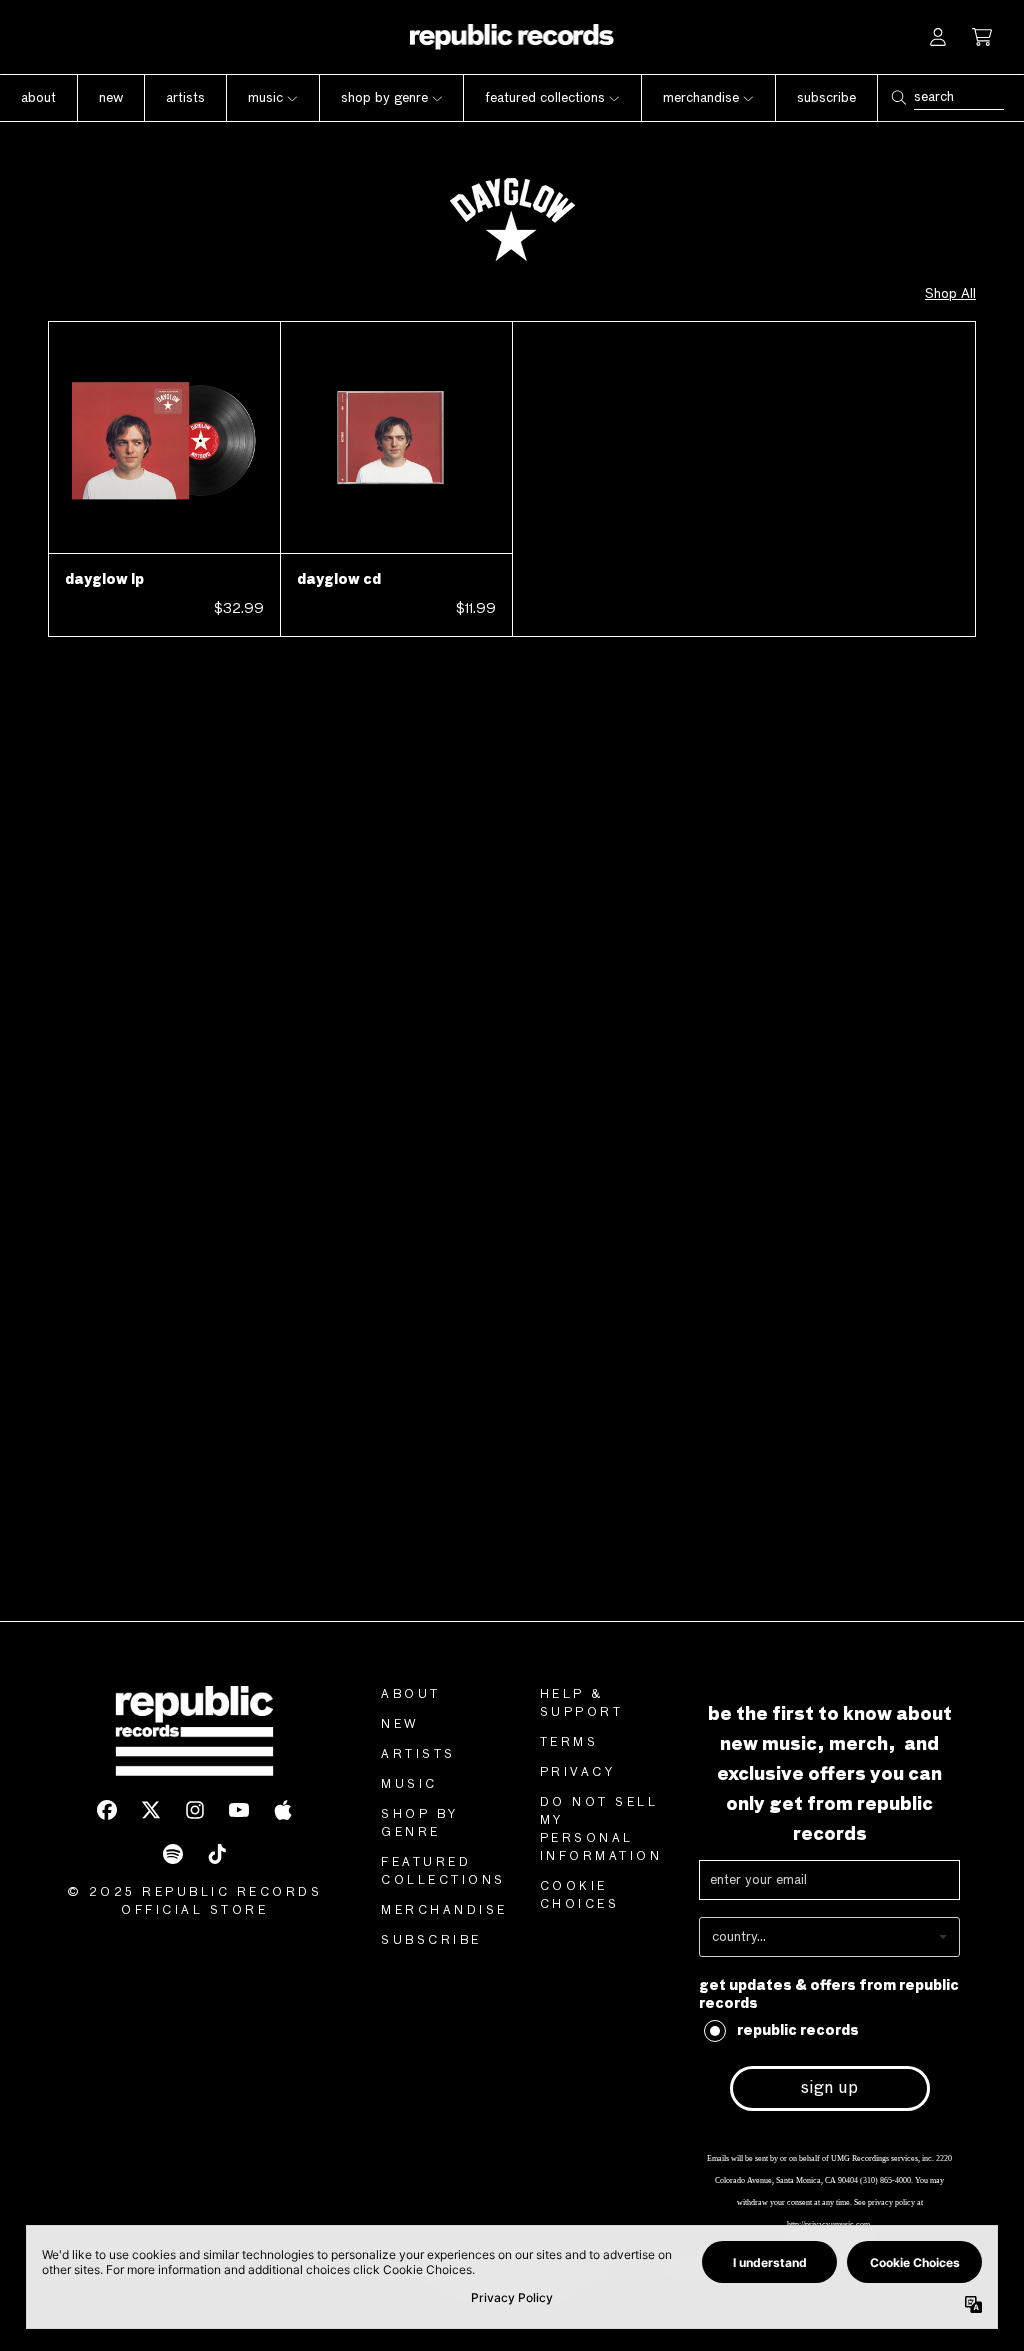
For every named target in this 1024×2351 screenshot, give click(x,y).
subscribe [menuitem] (826, 98)
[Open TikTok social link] (217, 1854)
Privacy (578, 1773)
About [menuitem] (38, 98)
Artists (418, 1755)
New (400, 1725)
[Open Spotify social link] (173, 1854)
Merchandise (444, 1911)
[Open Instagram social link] (195, 1810)
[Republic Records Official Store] (512, 37)
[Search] (898, 97)
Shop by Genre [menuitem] (384, 98)
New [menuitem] (111, 98)
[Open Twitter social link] (151, 1810)
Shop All (950, 294)
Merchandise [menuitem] (701, 98)
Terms (569, 1743)
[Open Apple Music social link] (283, 1810)
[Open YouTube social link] (239, 1810)
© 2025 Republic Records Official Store (195, 1902)
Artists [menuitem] (185, 98)
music (409, 1785)
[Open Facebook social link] (107, 1810)
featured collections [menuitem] (545, 98)
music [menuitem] (265, 98)
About (411, 1695)
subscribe (431, 1941)
